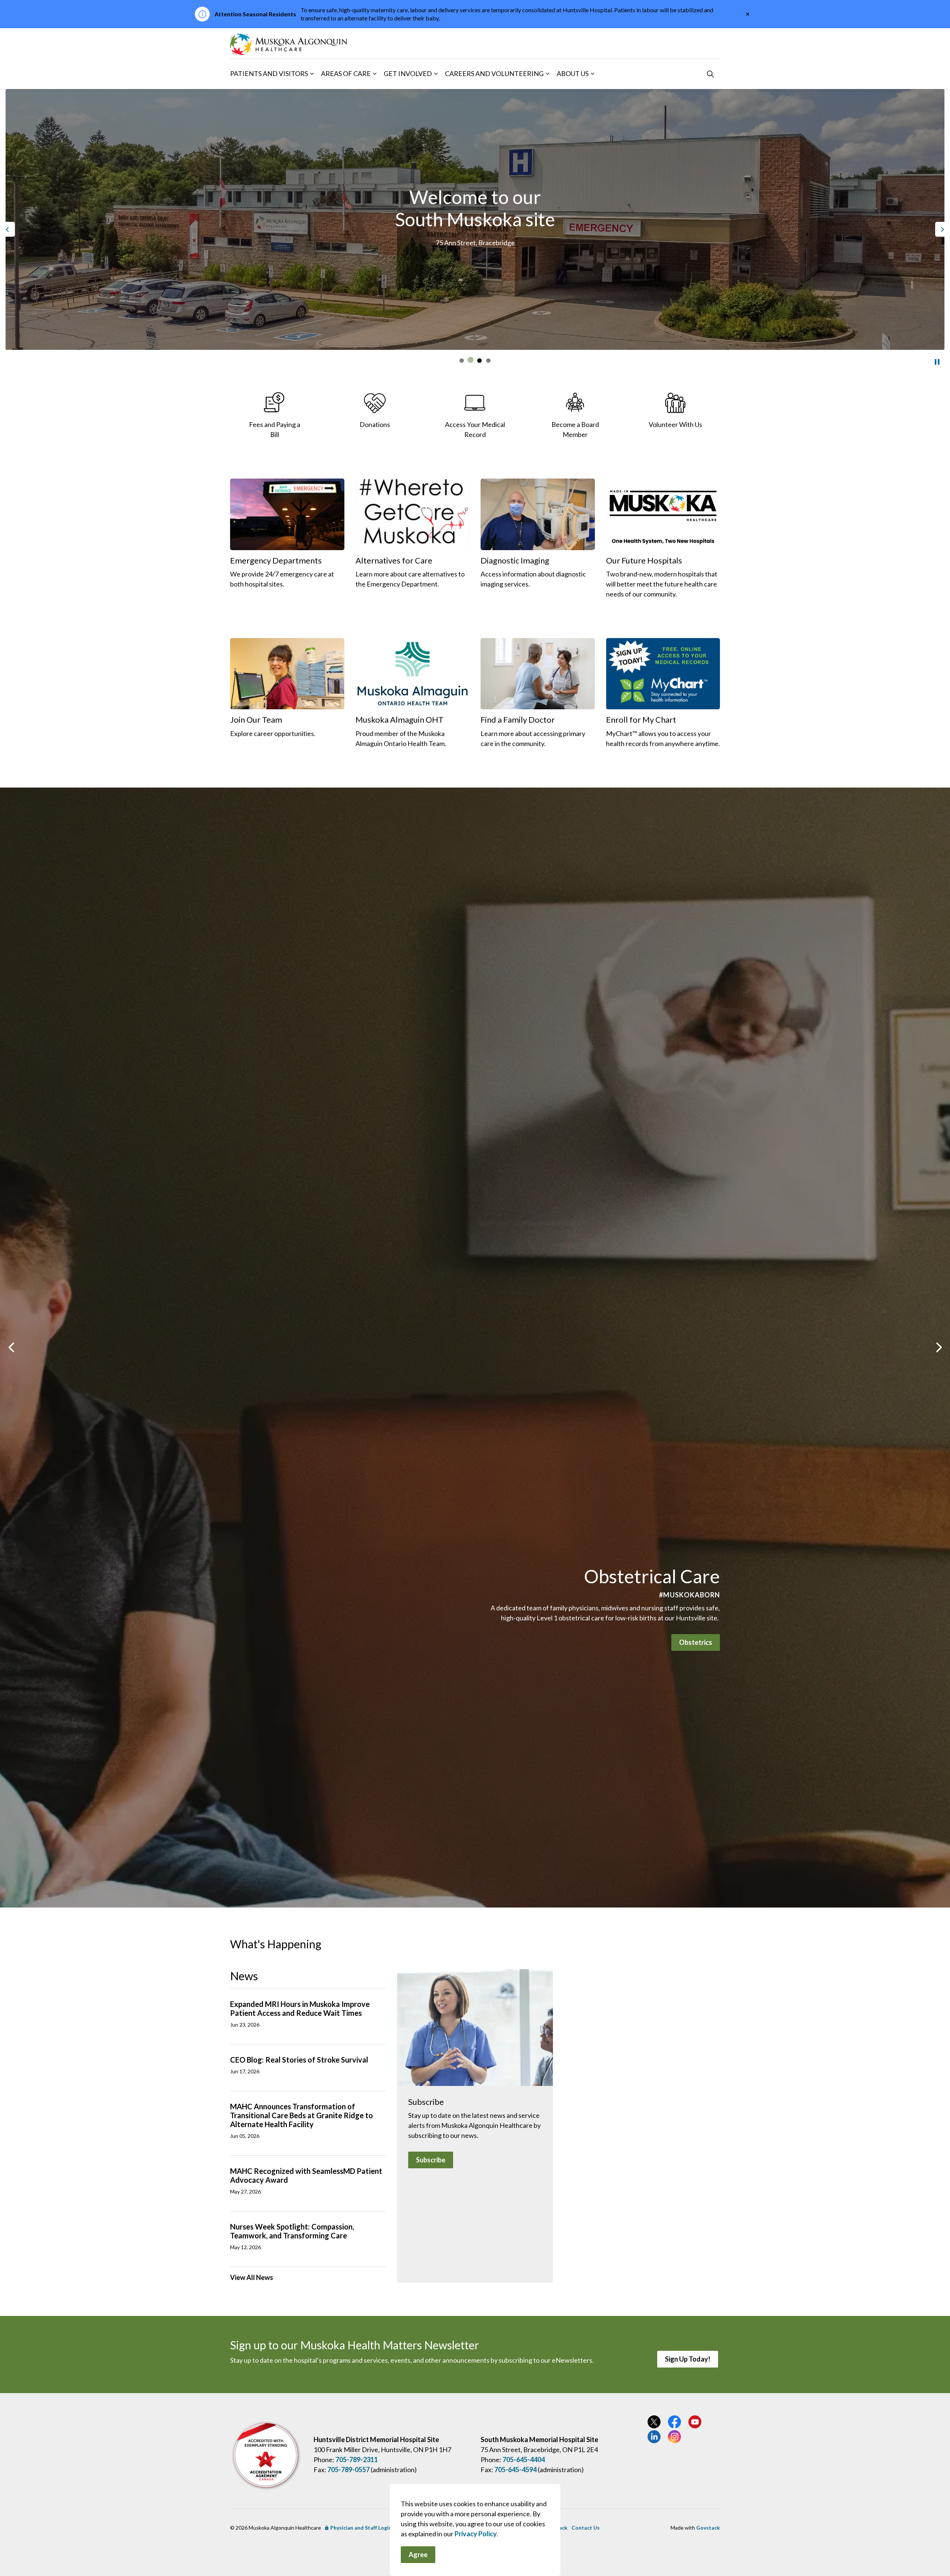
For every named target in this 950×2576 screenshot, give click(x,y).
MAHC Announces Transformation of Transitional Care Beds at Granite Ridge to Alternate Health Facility (302, 2115)
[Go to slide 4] (488, 361)
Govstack (708, 2528)
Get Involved (408, 73)
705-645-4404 (524, 2460)
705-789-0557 (348, 2470)
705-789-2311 (357, 2460)
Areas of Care (346, 73)
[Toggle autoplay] (937, 362)
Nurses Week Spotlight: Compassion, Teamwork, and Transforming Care (292, 2231)
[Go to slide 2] (471, 361)
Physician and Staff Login (361, 2528)
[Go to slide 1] (462, 361)
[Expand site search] (710, 74)
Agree (418, 2554)
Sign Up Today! (688, 2359)
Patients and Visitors (269, 73)
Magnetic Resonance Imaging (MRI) (475, 263)
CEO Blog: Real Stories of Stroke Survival (299, 2060)
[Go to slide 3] (479, 360)
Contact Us (586, 2528)
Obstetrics (696, 1642)
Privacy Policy (476, 2534)
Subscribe (431, 2160)
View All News (252, 2277)
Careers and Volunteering (494, 73)
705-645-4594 (515, 2470)
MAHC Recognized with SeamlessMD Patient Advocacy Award (306, 2175)
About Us (573, 73)
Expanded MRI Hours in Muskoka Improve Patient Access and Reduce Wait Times (300, 2008)
